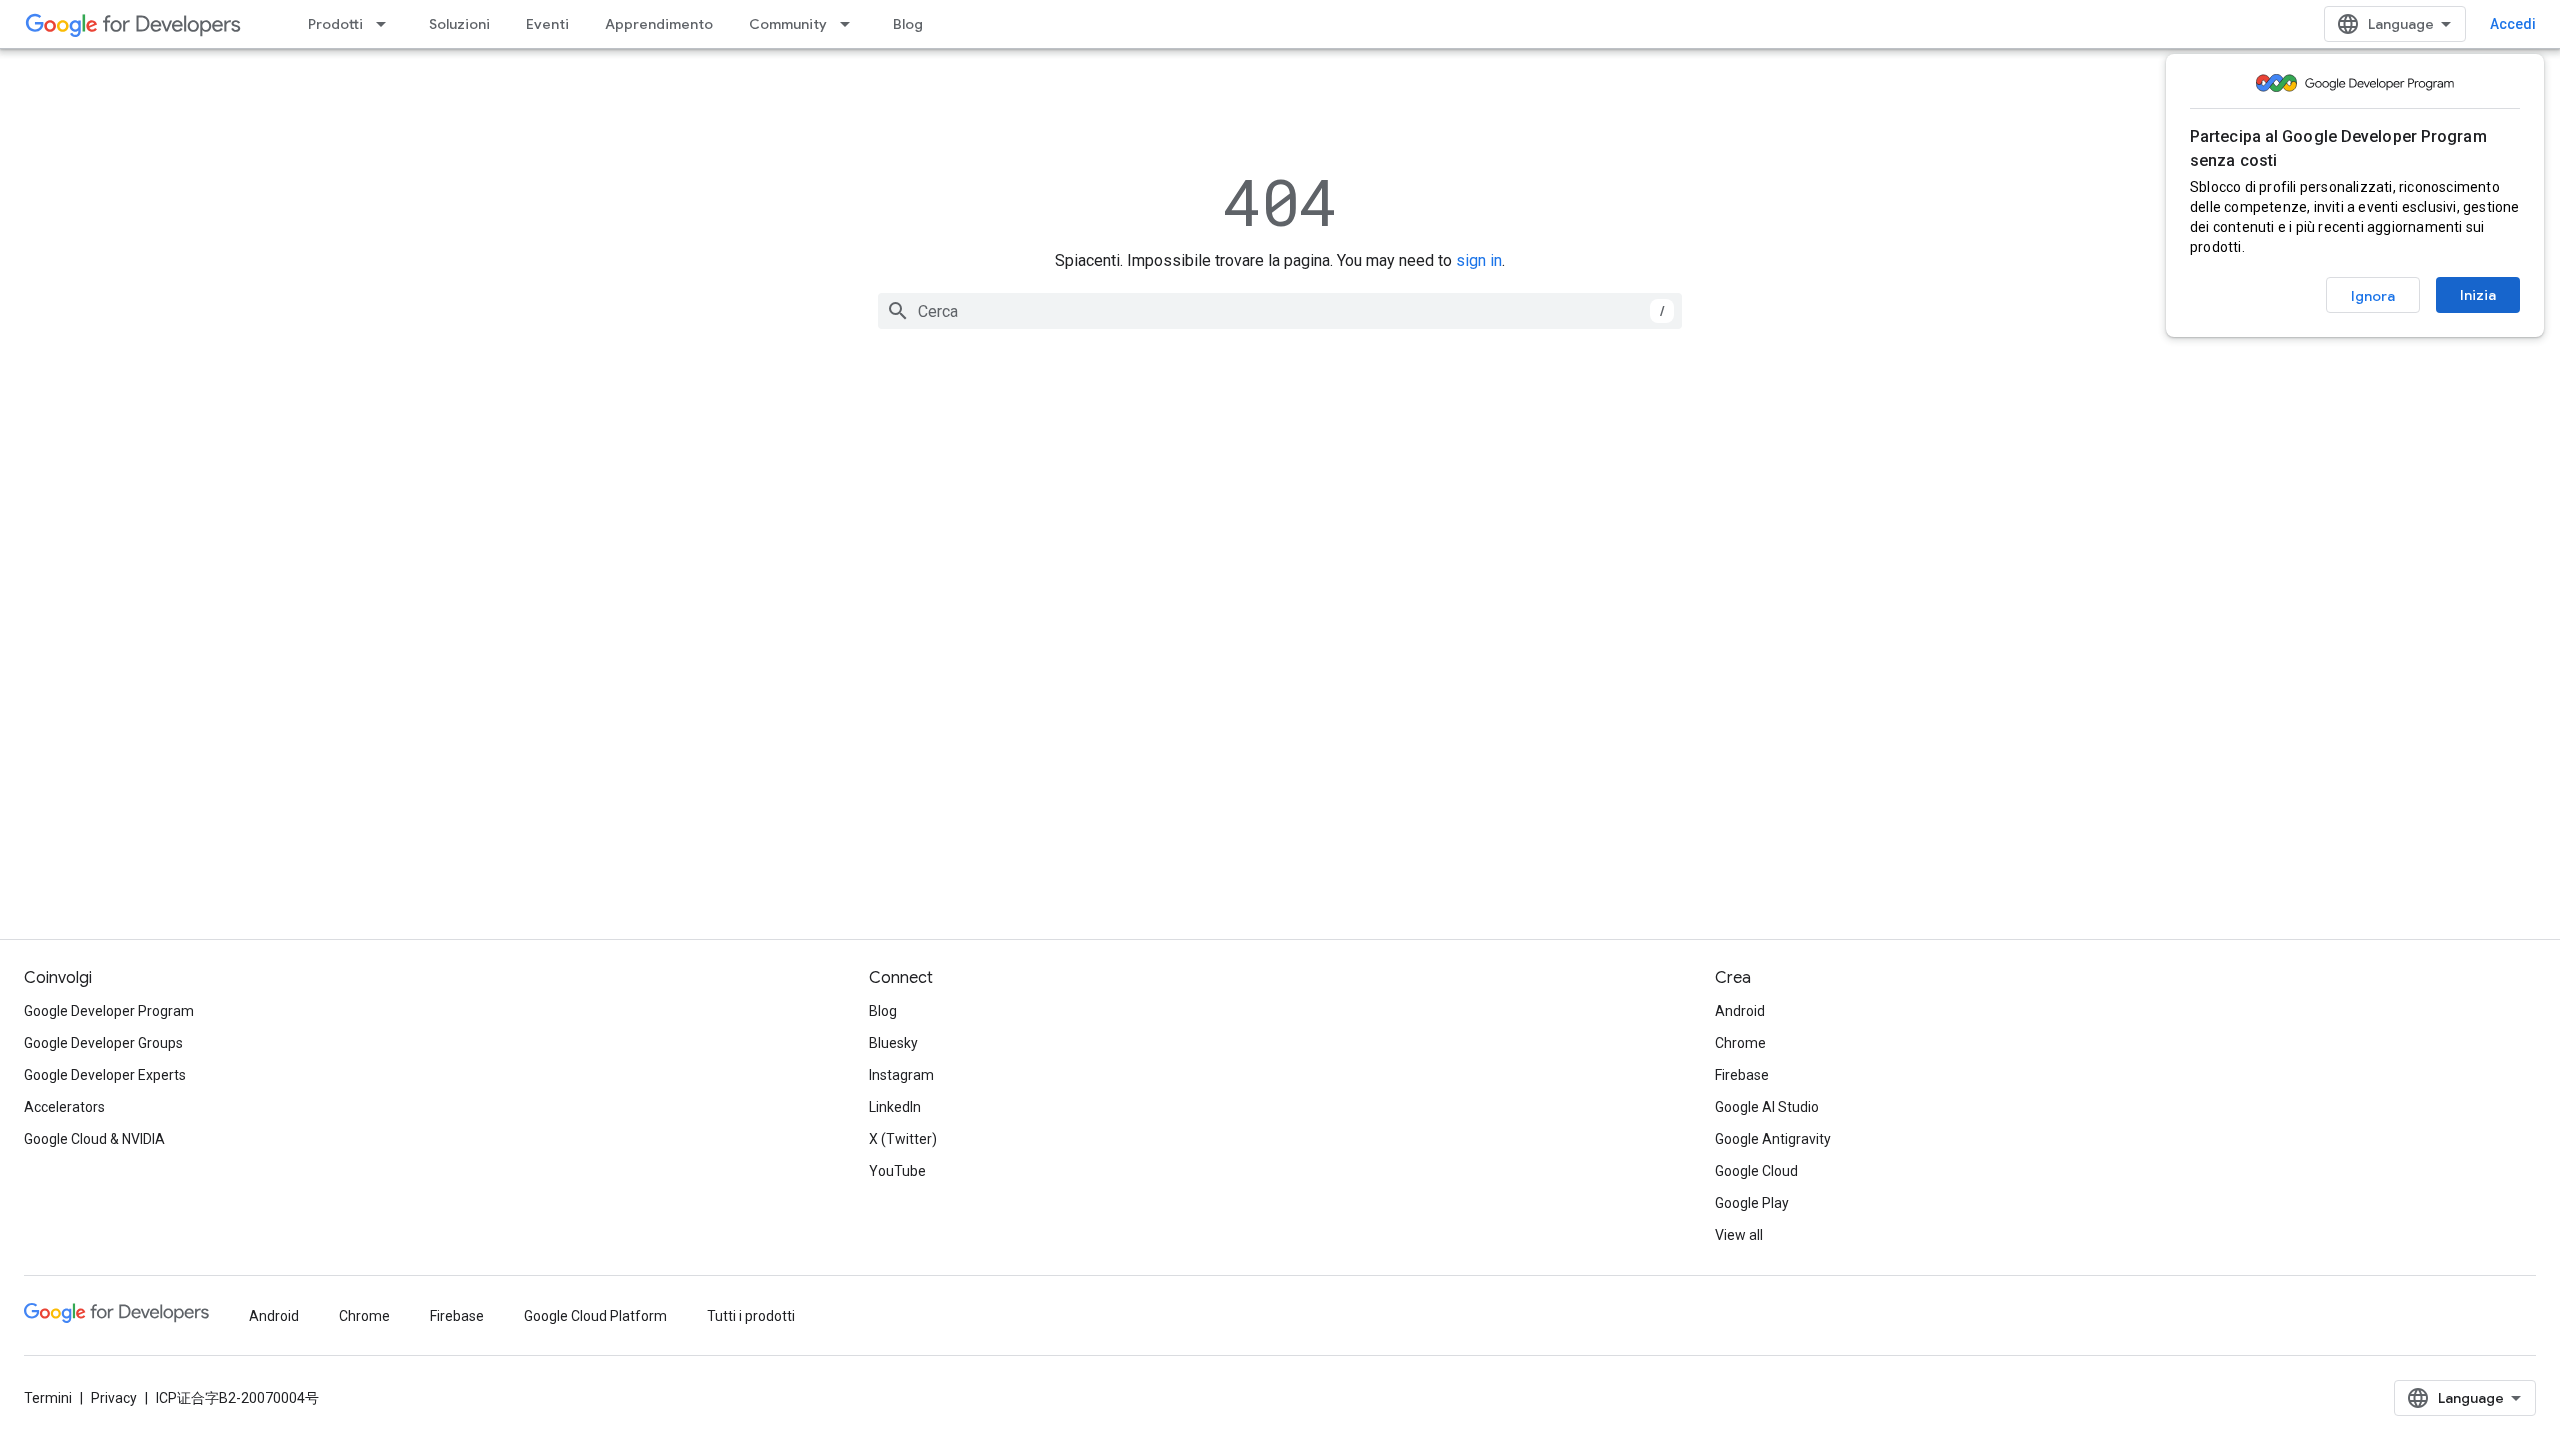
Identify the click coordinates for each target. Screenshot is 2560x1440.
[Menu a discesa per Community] (851, 24)
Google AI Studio (1767, 1107)
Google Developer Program (109, 1011)
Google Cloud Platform (595, 1316)
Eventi (547, 24)
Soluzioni (459, 24)
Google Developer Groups (103, 1043)
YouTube (897, 1171)
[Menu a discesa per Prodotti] (387, 24)
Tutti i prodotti (751, 1316)
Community (788, 24)
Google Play (1752, 1203)
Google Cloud (1756, 1171)
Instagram (901, 1075)
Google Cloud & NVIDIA (94, 1139)
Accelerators (64, 1107)
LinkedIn (895, 1107)
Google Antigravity (1773, 1139)
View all (1739, 1235)
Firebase (1742, 1075)
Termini (48, 1398)
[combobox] (1280, 311)
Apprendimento (659, 24)
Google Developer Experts (105, 1075)
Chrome (1740, 1043)
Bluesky (893, 1043)
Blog (908, 24)
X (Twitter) (903, 1139)
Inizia (2478, 295)
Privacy (114, 1398)
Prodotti (335, 24)
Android (1740, 1011)
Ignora (2373, 296)
